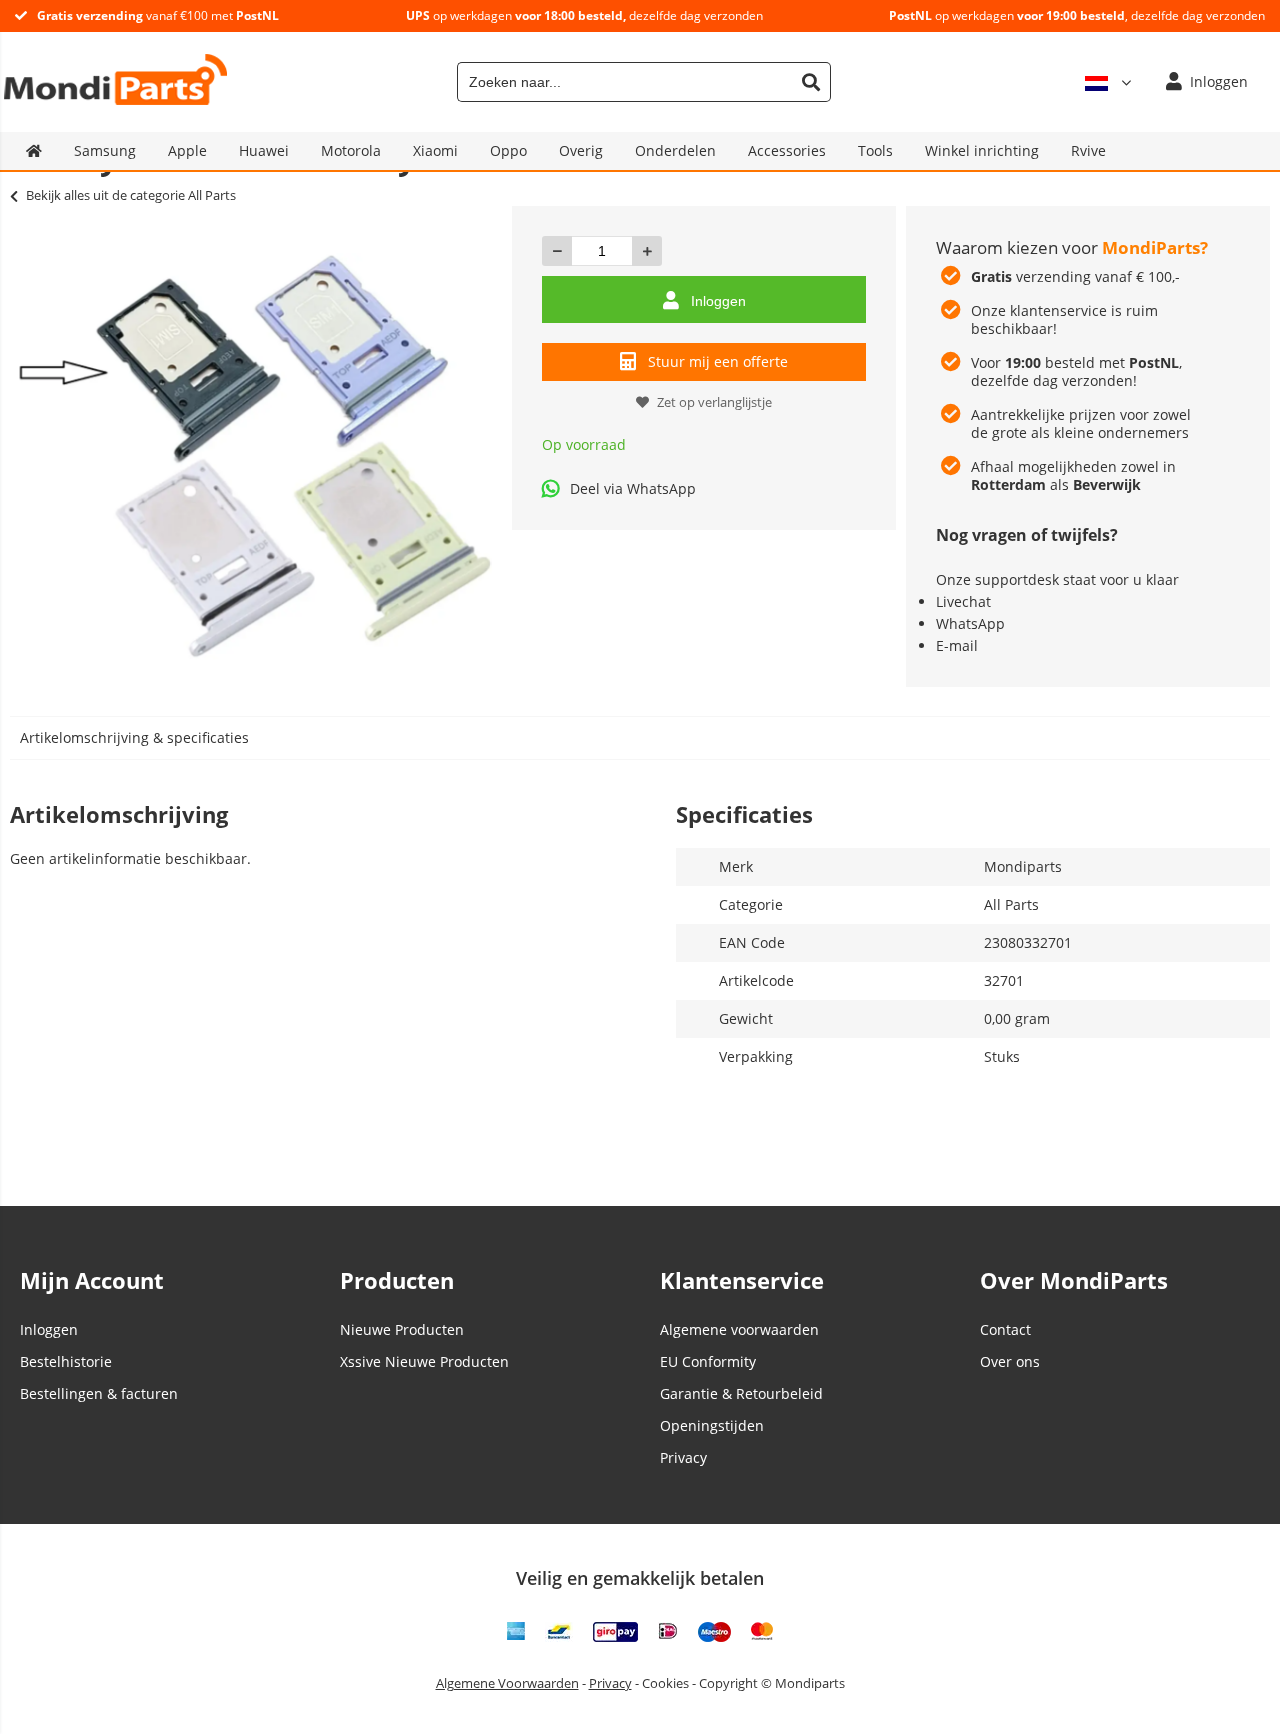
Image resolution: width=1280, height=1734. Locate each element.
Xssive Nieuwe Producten (424, 1361)
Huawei (264, 150)
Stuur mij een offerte (718, 361)
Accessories (787, 150)
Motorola (351, 150)
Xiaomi (435, 150)
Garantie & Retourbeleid (741, 1393)
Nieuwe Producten (402, 1329)
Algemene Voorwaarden (507, 1683)
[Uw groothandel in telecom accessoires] (115, 99)
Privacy (683, 1457)
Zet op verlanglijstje (714, 402)
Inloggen (718, 301)
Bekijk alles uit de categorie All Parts (131, 195)
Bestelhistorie (66, 1361)
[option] (256, 456)
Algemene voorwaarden (739, 1329)
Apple (187, 150)
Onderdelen (675, 150)
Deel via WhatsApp (633, 488)
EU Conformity (708, 1361)
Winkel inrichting (982, 150)
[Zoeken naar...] (811, 82)
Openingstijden (712, 1425)
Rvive (1088, 150)
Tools (875, 150)
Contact (1005, 1329)
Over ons (1010, 1361)
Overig (581, 150)
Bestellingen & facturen (99, 1393)
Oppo (508, 150)
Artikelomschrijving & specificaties (134, 737)
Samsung (105, 150)
